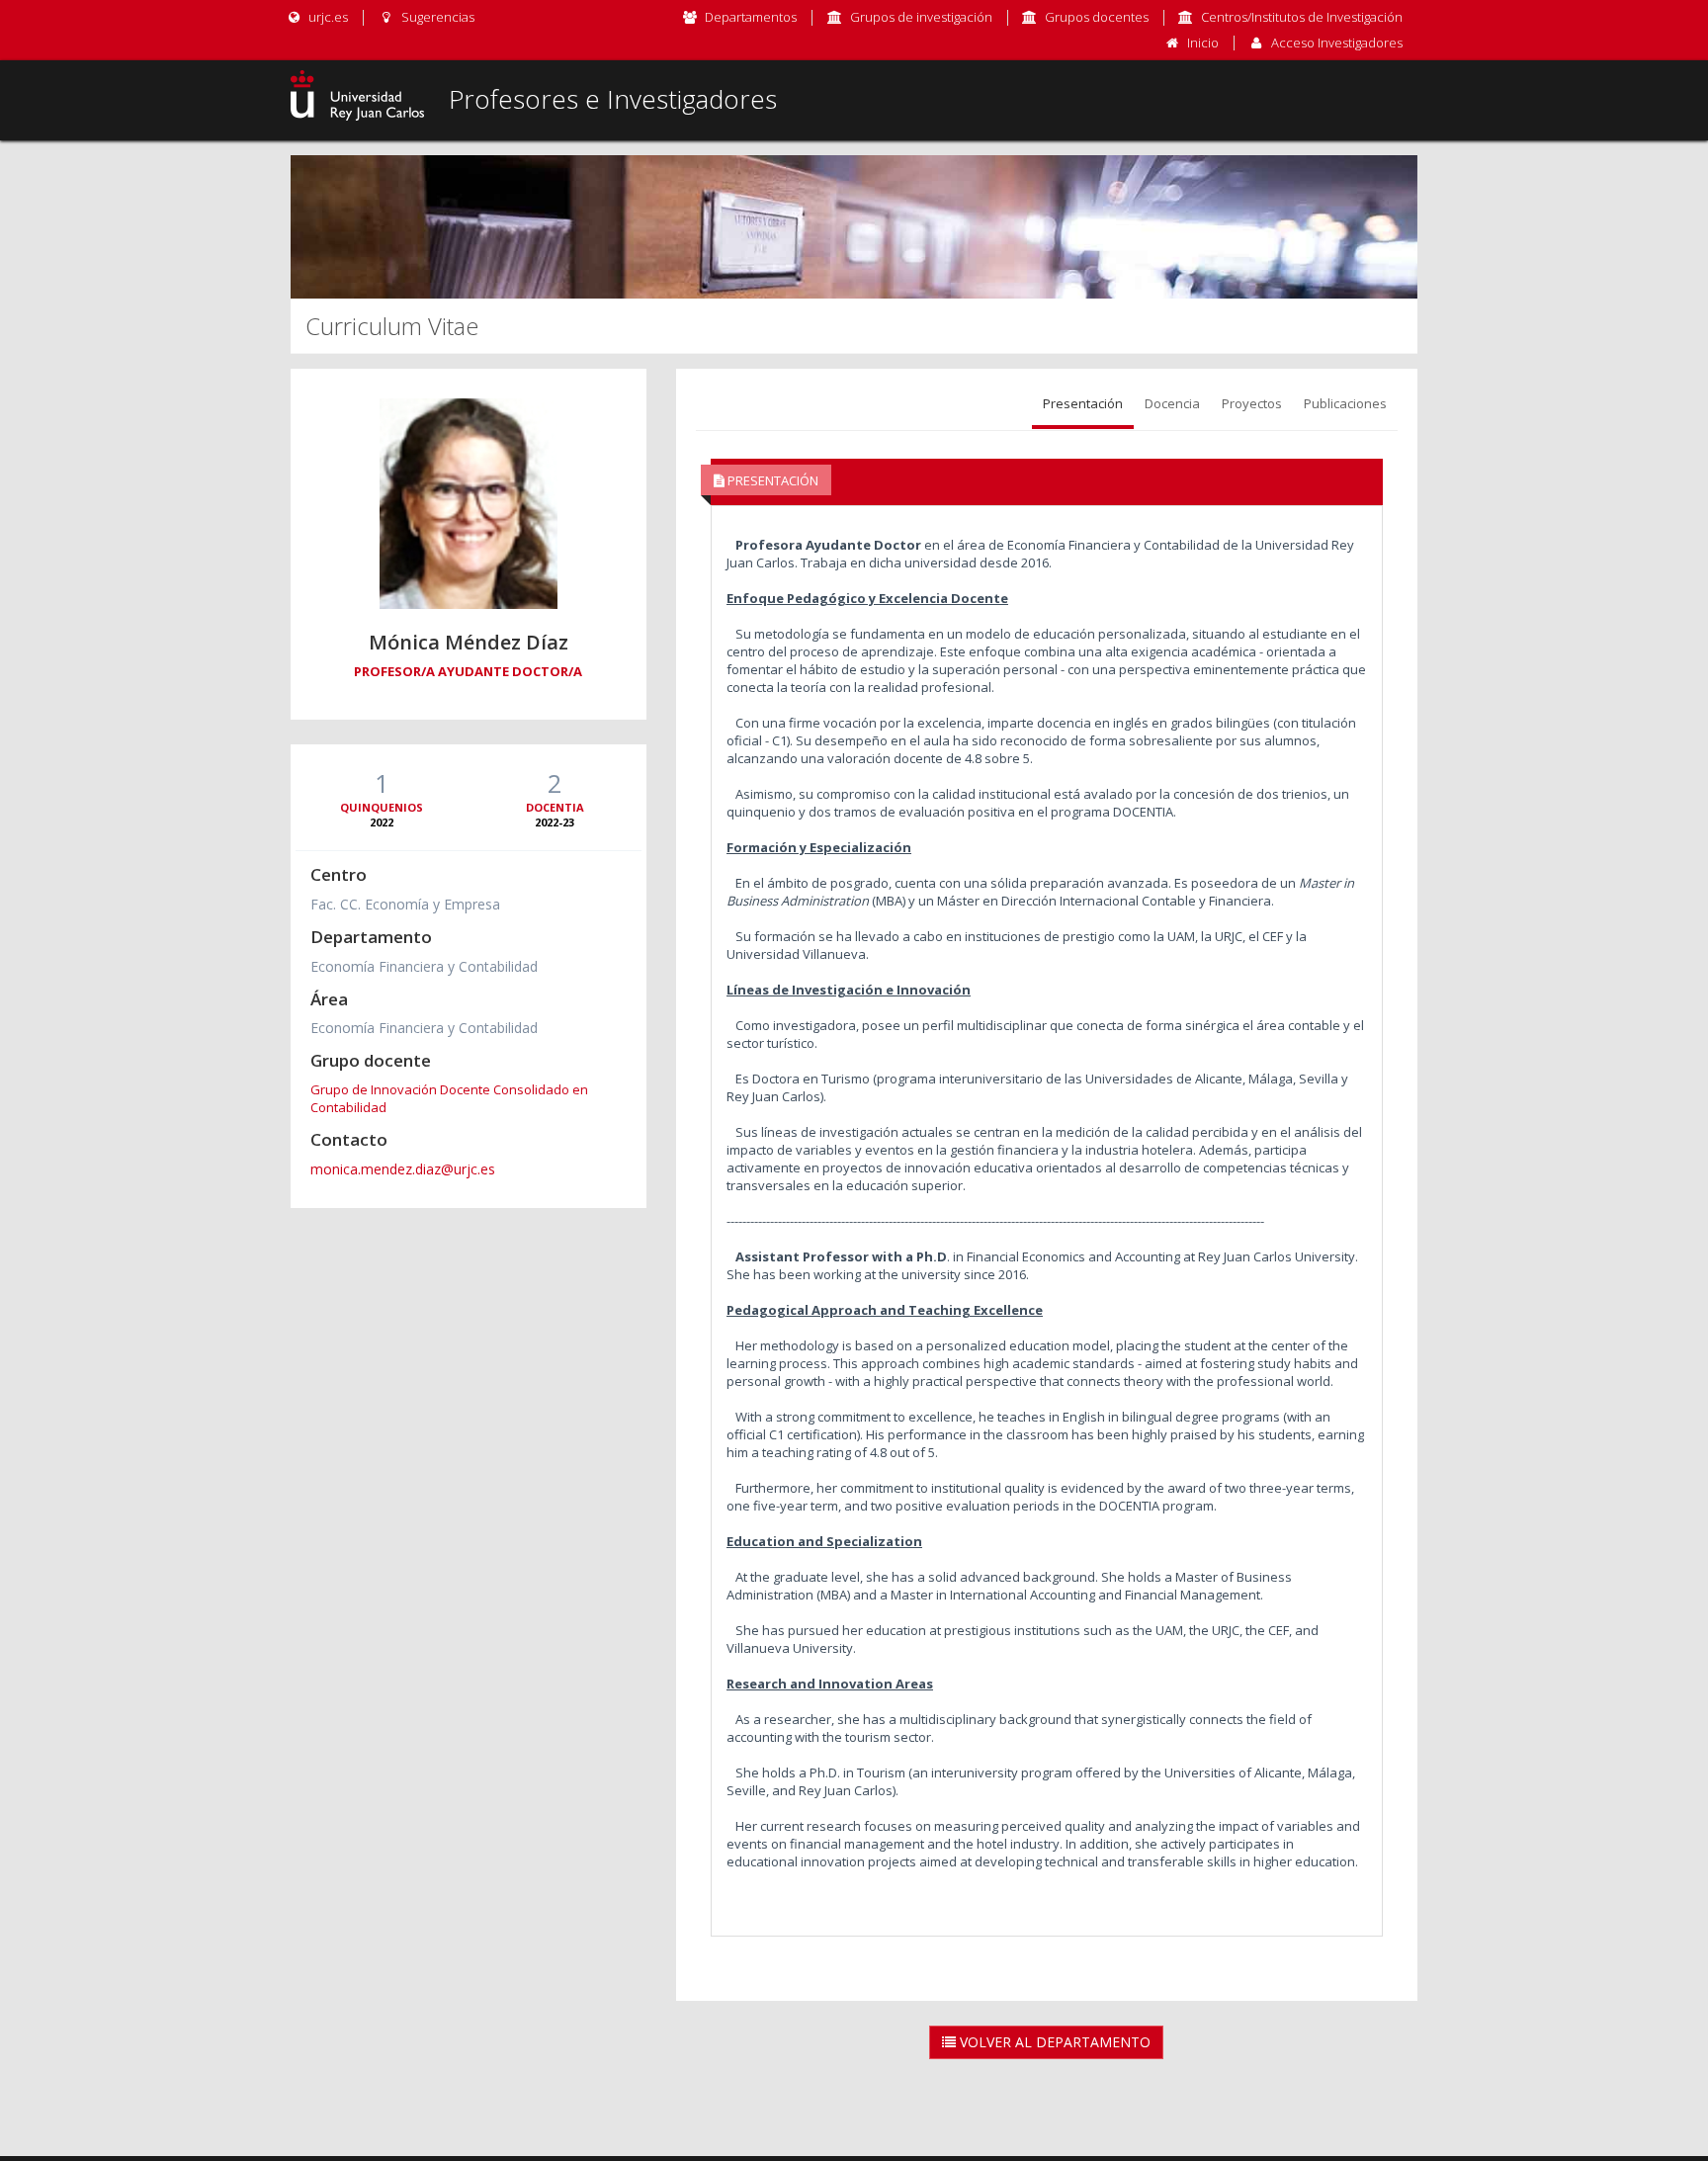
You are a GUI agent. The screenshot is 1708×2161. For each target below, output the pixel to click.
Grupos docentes (1097, 17)
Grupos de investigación (921, 17)
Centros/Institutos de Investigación (1302, 17)
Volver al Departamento (1053, 2042)
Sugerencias (436, 17)
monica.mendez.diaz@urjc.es (403, 1169)
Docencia (1172, 403)
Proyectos (1252, 403)
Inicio (1203, 43)
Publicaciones (1345, 403)
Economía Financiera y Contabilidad (424, 966)
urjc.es (327, 17)
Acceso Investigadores (1337, 43)
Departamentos (751, 17)
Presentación (1083, 403)
